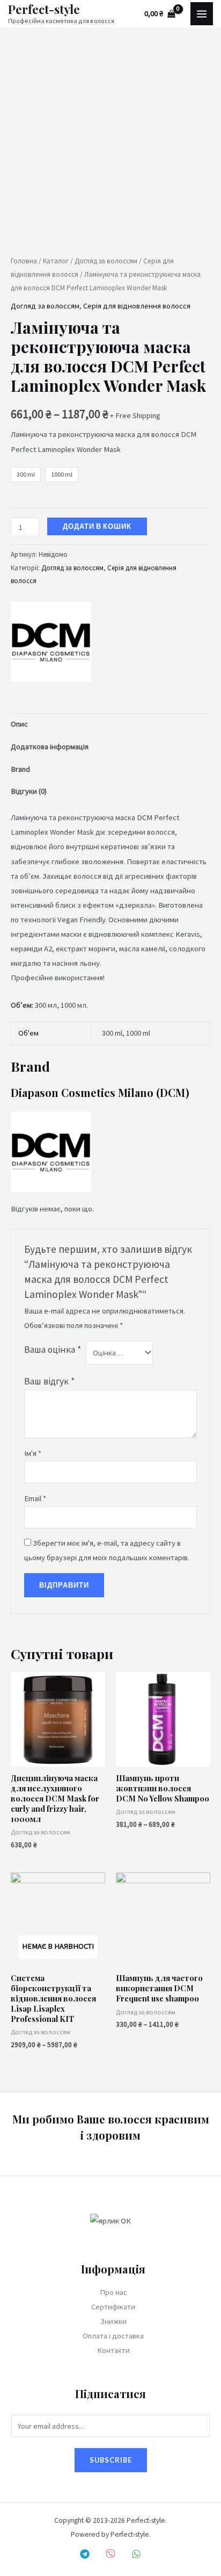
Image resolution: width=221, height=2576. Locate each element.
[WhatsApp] (136, 2554)
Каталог (56, 261)
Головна (24, 261)
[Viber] (110, 2554)
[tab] (110, 724)
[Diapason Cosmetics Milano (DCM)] (51, 642)
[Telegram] (85, 2554)
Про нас (113, 2292)
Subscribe (111, 2460)
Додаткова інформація (50, 747)
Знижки (113, 2321)
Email (35, 1498)
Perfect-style (44, 9)
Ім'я (33, 1453)
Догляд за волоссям (106, 261)
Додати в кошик (97, 526)
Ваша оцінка (53, 1350)
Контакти (113, 2350)
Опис (19, 724)
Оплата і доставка (113, 2336)
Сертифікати (113, 2307)
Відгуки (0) (29, 791)
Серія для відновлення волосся (137, 306)
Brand (20, 769)
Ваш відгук (49, 1381)
